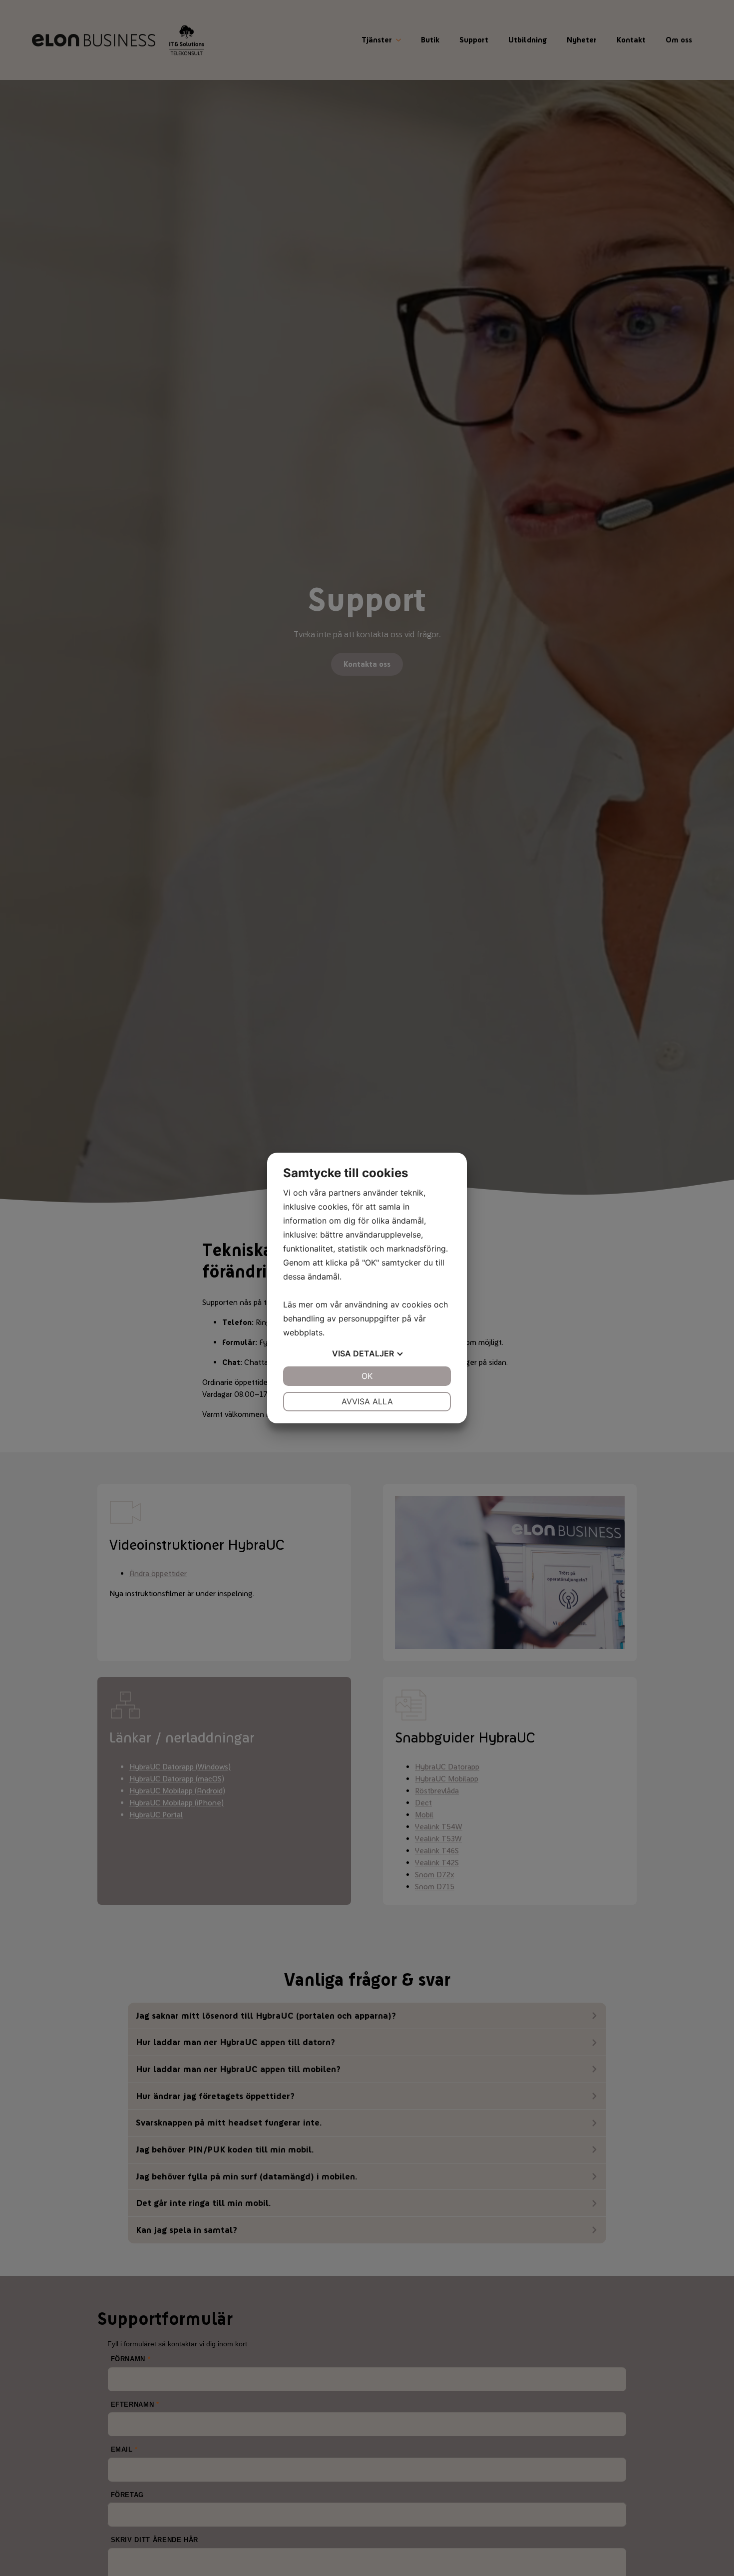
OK (367, 1376)
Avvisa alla (367, 1401)
